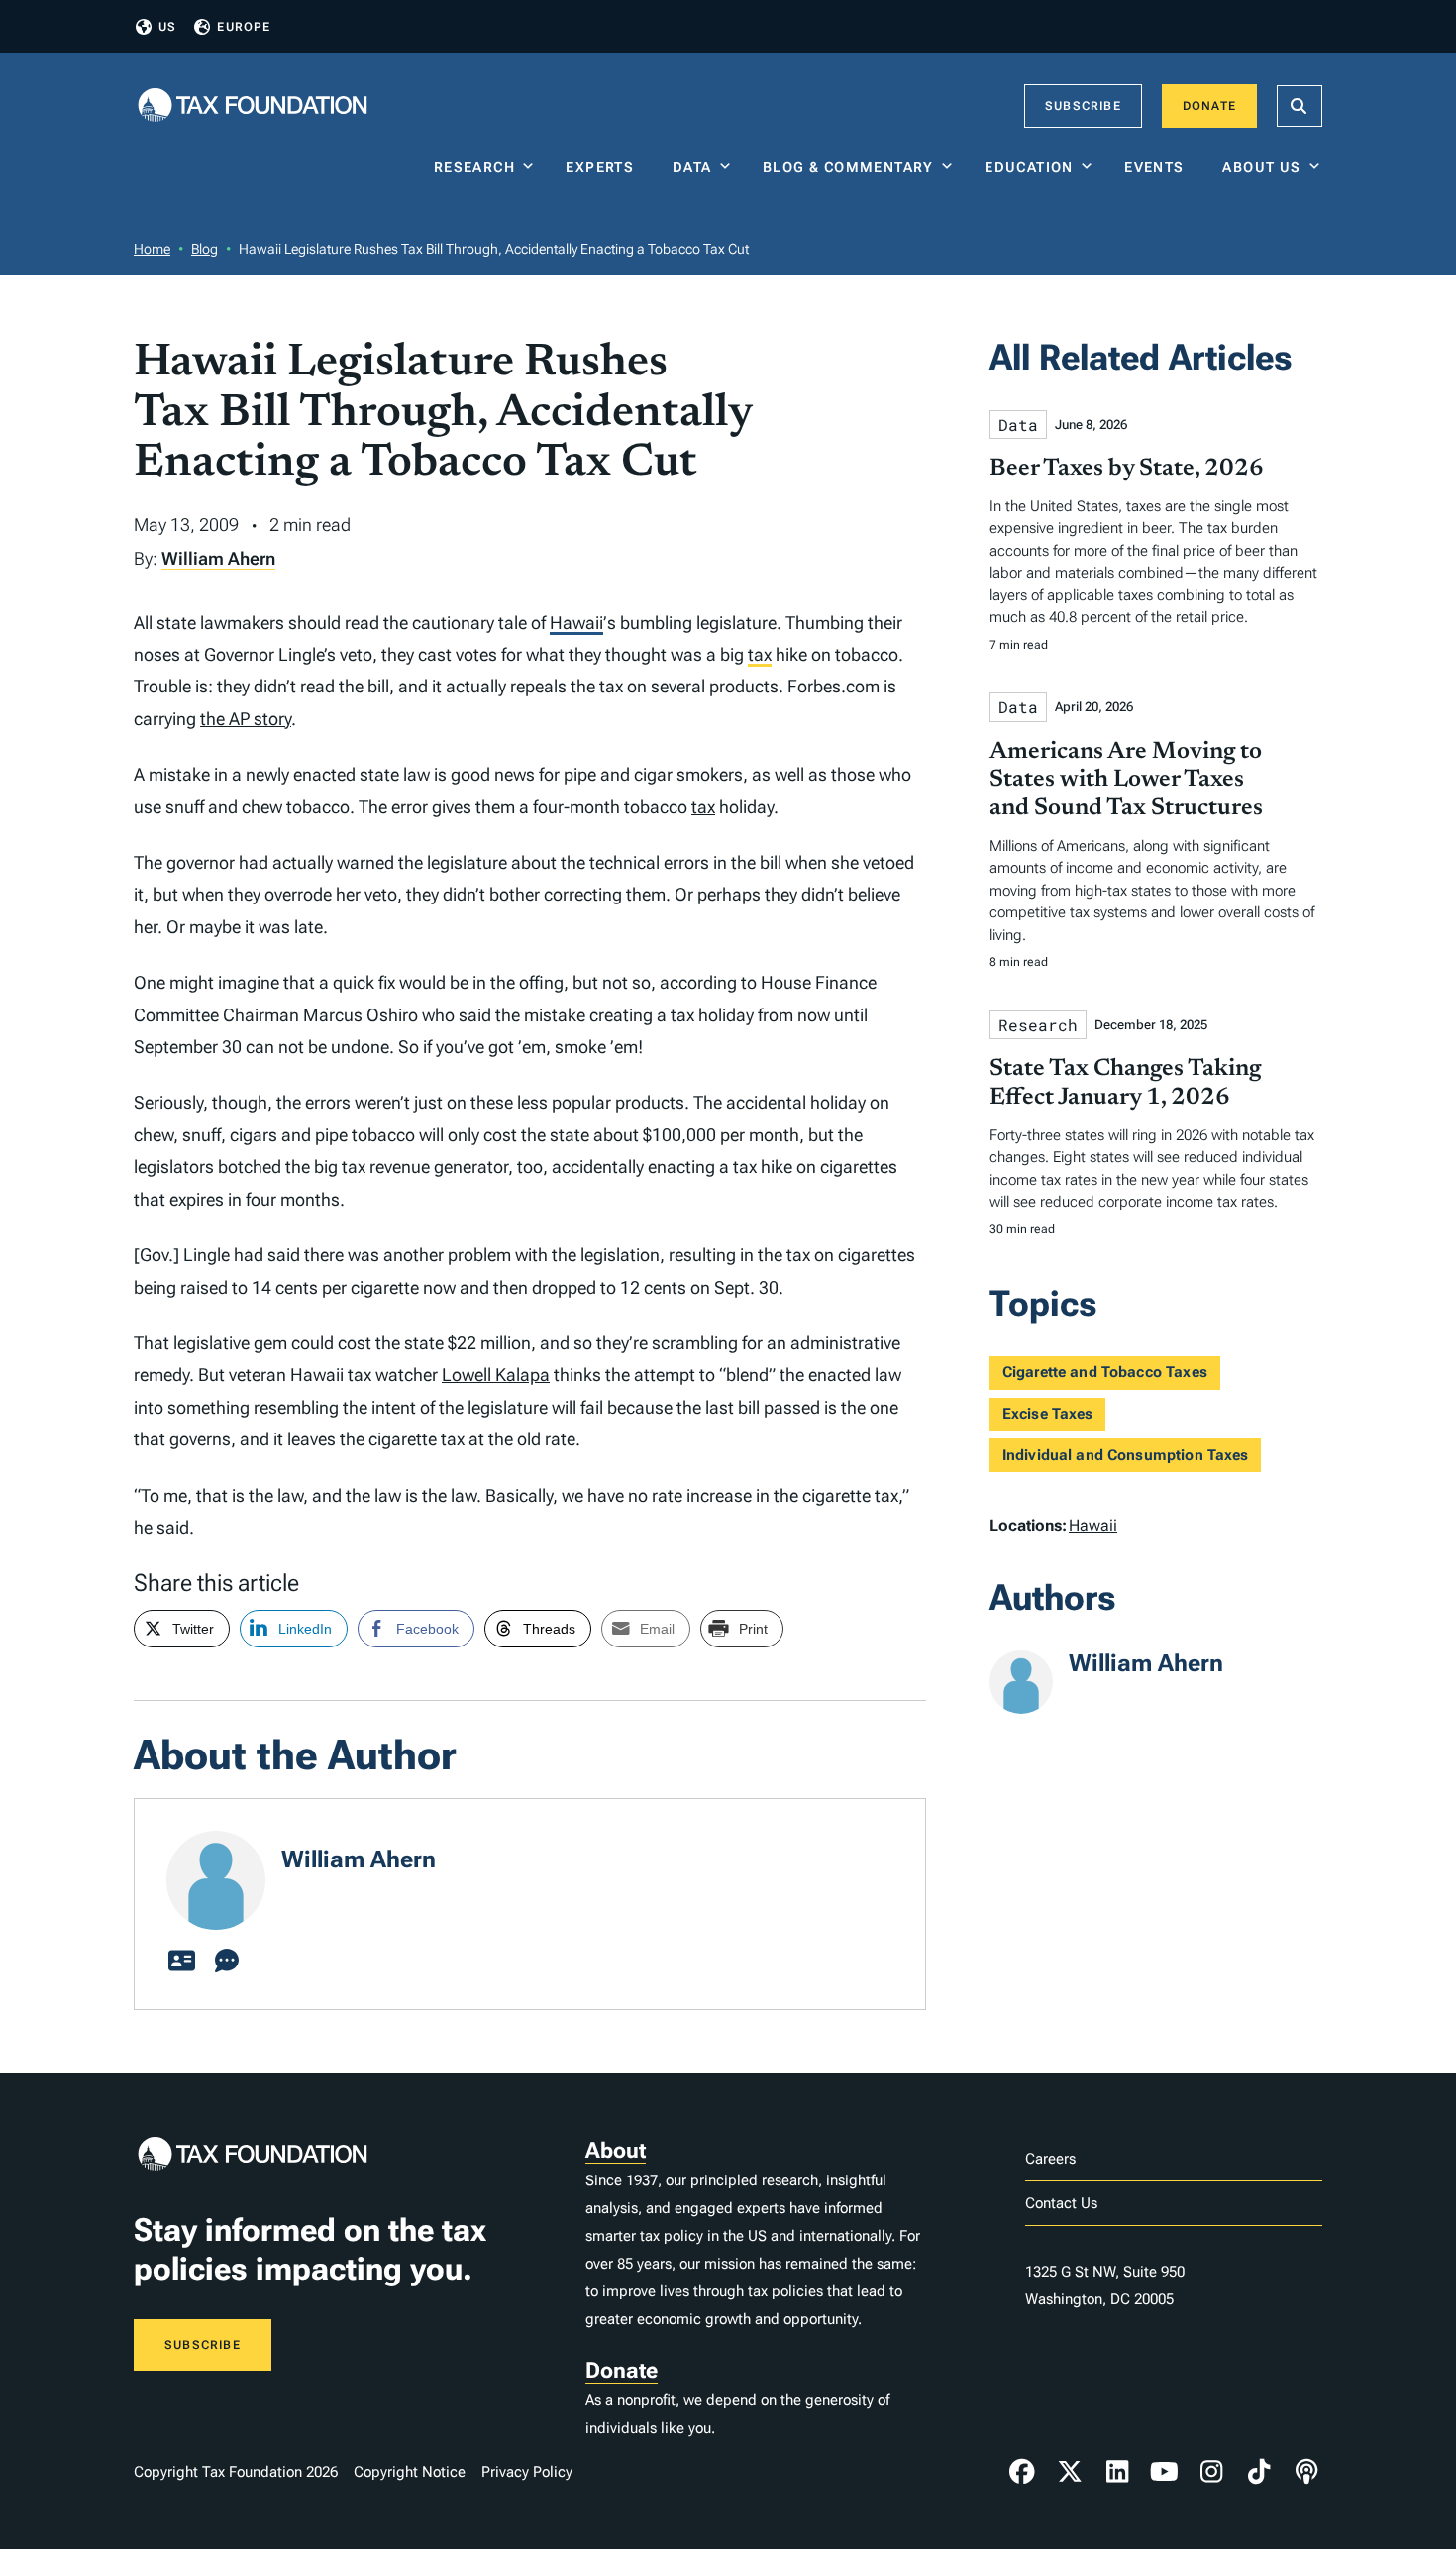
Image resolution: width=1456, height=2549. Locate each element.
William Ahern (218, 558)
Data (692, 167)
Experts (604, 167)
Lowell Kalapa (496, 1375)
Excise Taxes (1048, 1414)
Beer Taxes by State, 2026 (1127, 469)
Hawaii (576, 623)
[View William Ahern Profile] (181, 1962)
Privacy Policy (527, 2472)
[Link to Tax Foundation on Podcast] (1306, 2472)
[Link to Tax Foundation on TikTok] (1259, 2472)
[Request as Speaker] (227, 1962)
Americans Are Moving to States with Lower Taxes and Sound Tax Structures (1126, 781)
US (167, 27)
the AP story (246, 719)
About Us (1261, 167)
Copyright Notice (410, 2472)
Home (152, 249)
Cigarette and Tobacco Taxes (1105, 1372)
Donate (1209, 106)
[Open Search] (1300, 106)
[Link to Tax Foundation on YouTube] (1165, 2472)
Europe (244, 27)
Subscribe (1083, 106)
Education (1029, 167)
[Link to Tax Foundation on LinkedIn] (1117, 2472)
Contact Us (1061, 2203)
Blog (205, 249)
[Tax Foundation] (253, 106)
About (616, 2150)
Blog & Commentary (848, 167)
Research (474, 167)
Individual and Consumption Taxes (1126, 1455)
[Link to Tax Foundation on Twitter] (1070, 2472)
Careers (1050, 2159)
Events (1158, 167)
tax (760, 654)
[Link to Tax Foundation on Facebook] (1022, 2472)
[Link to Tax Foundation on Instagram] (1211, 2472)
